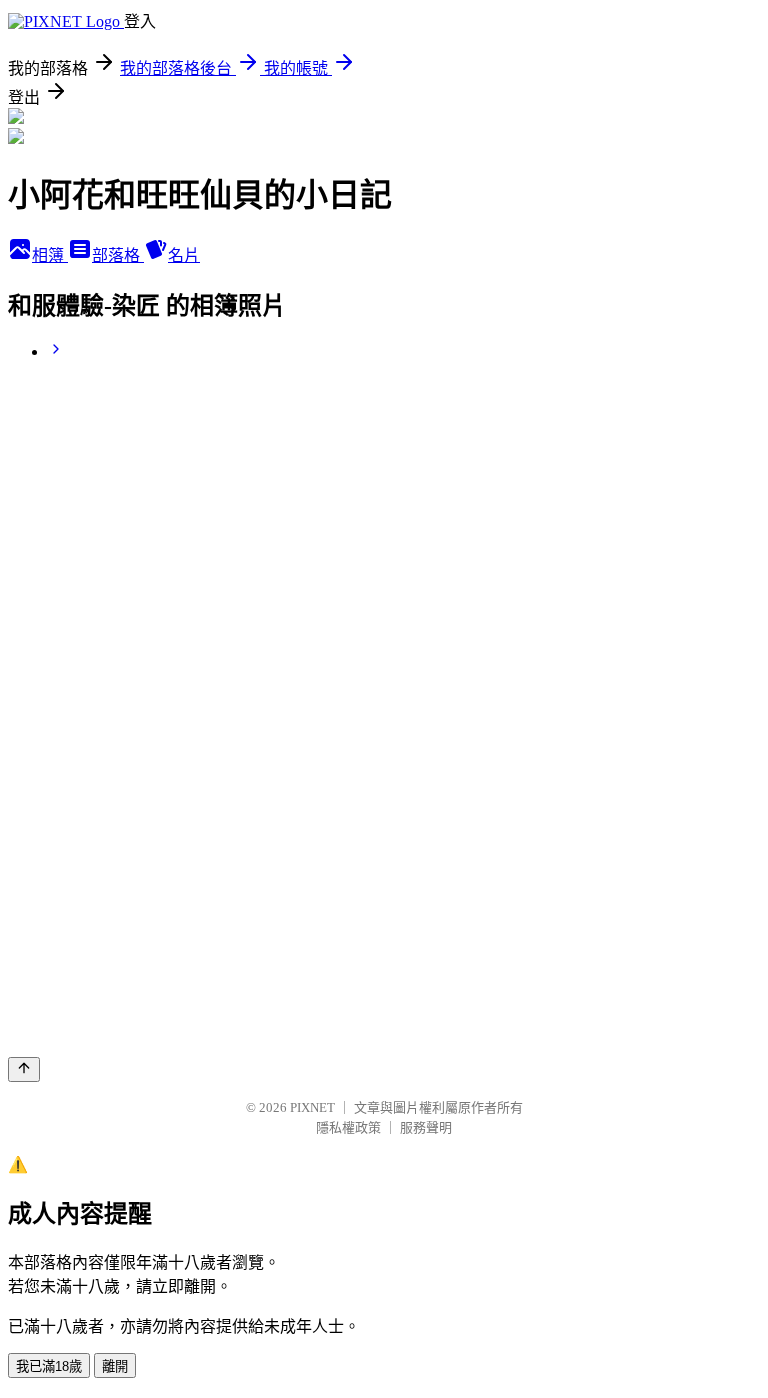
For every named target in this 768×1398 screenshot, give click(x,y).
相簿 (50, 255)
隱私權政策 (348, 1127)
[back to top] (24, 1069)
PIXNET (312, 1107)
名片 (184, 255)
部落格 (118, 255)
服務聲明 (426, 1127)
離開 (115, 1366)
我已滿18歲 (49, 1366)
